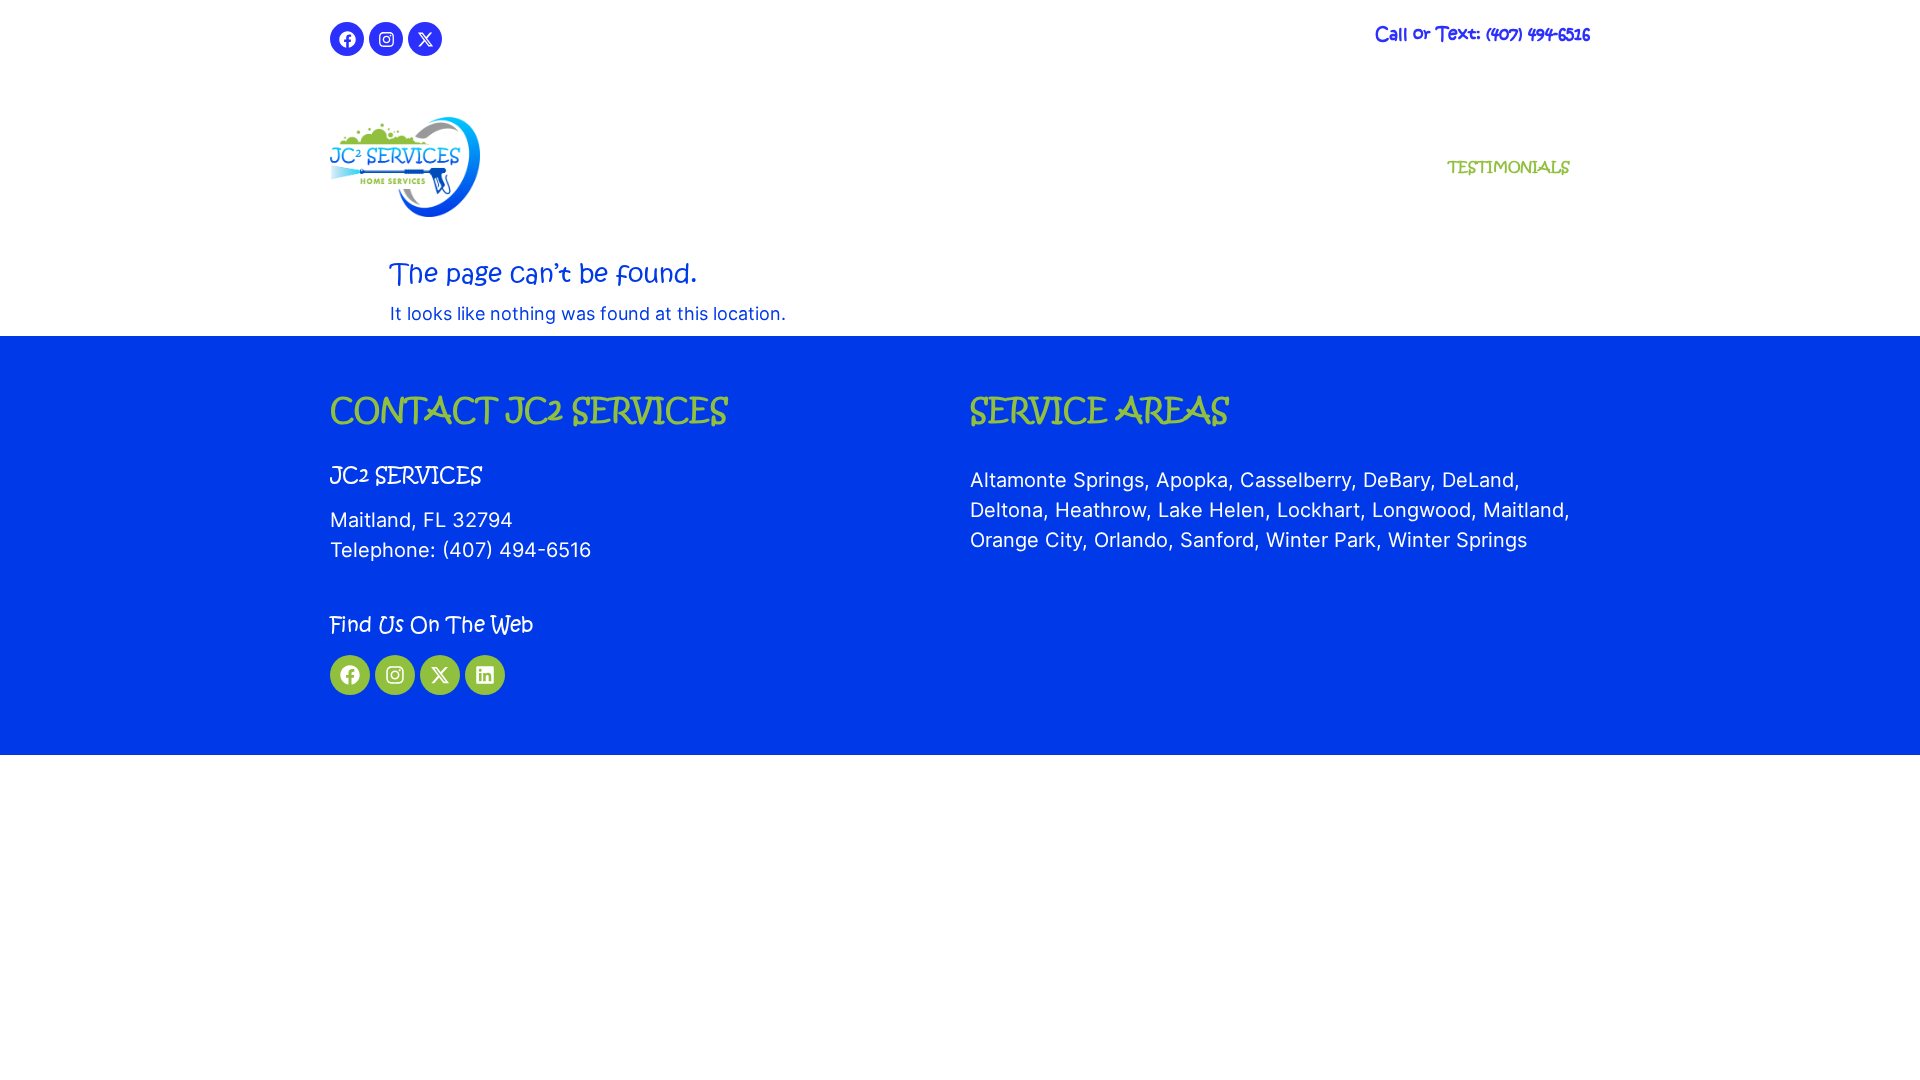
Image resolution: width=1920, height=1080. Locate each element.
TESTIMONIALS (1509, 166)
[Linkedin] (485, 675)
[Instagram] (386, 39)
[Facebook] (347, 39)
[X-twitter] (425, 39)
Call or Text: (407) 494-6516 (1482, 34)
